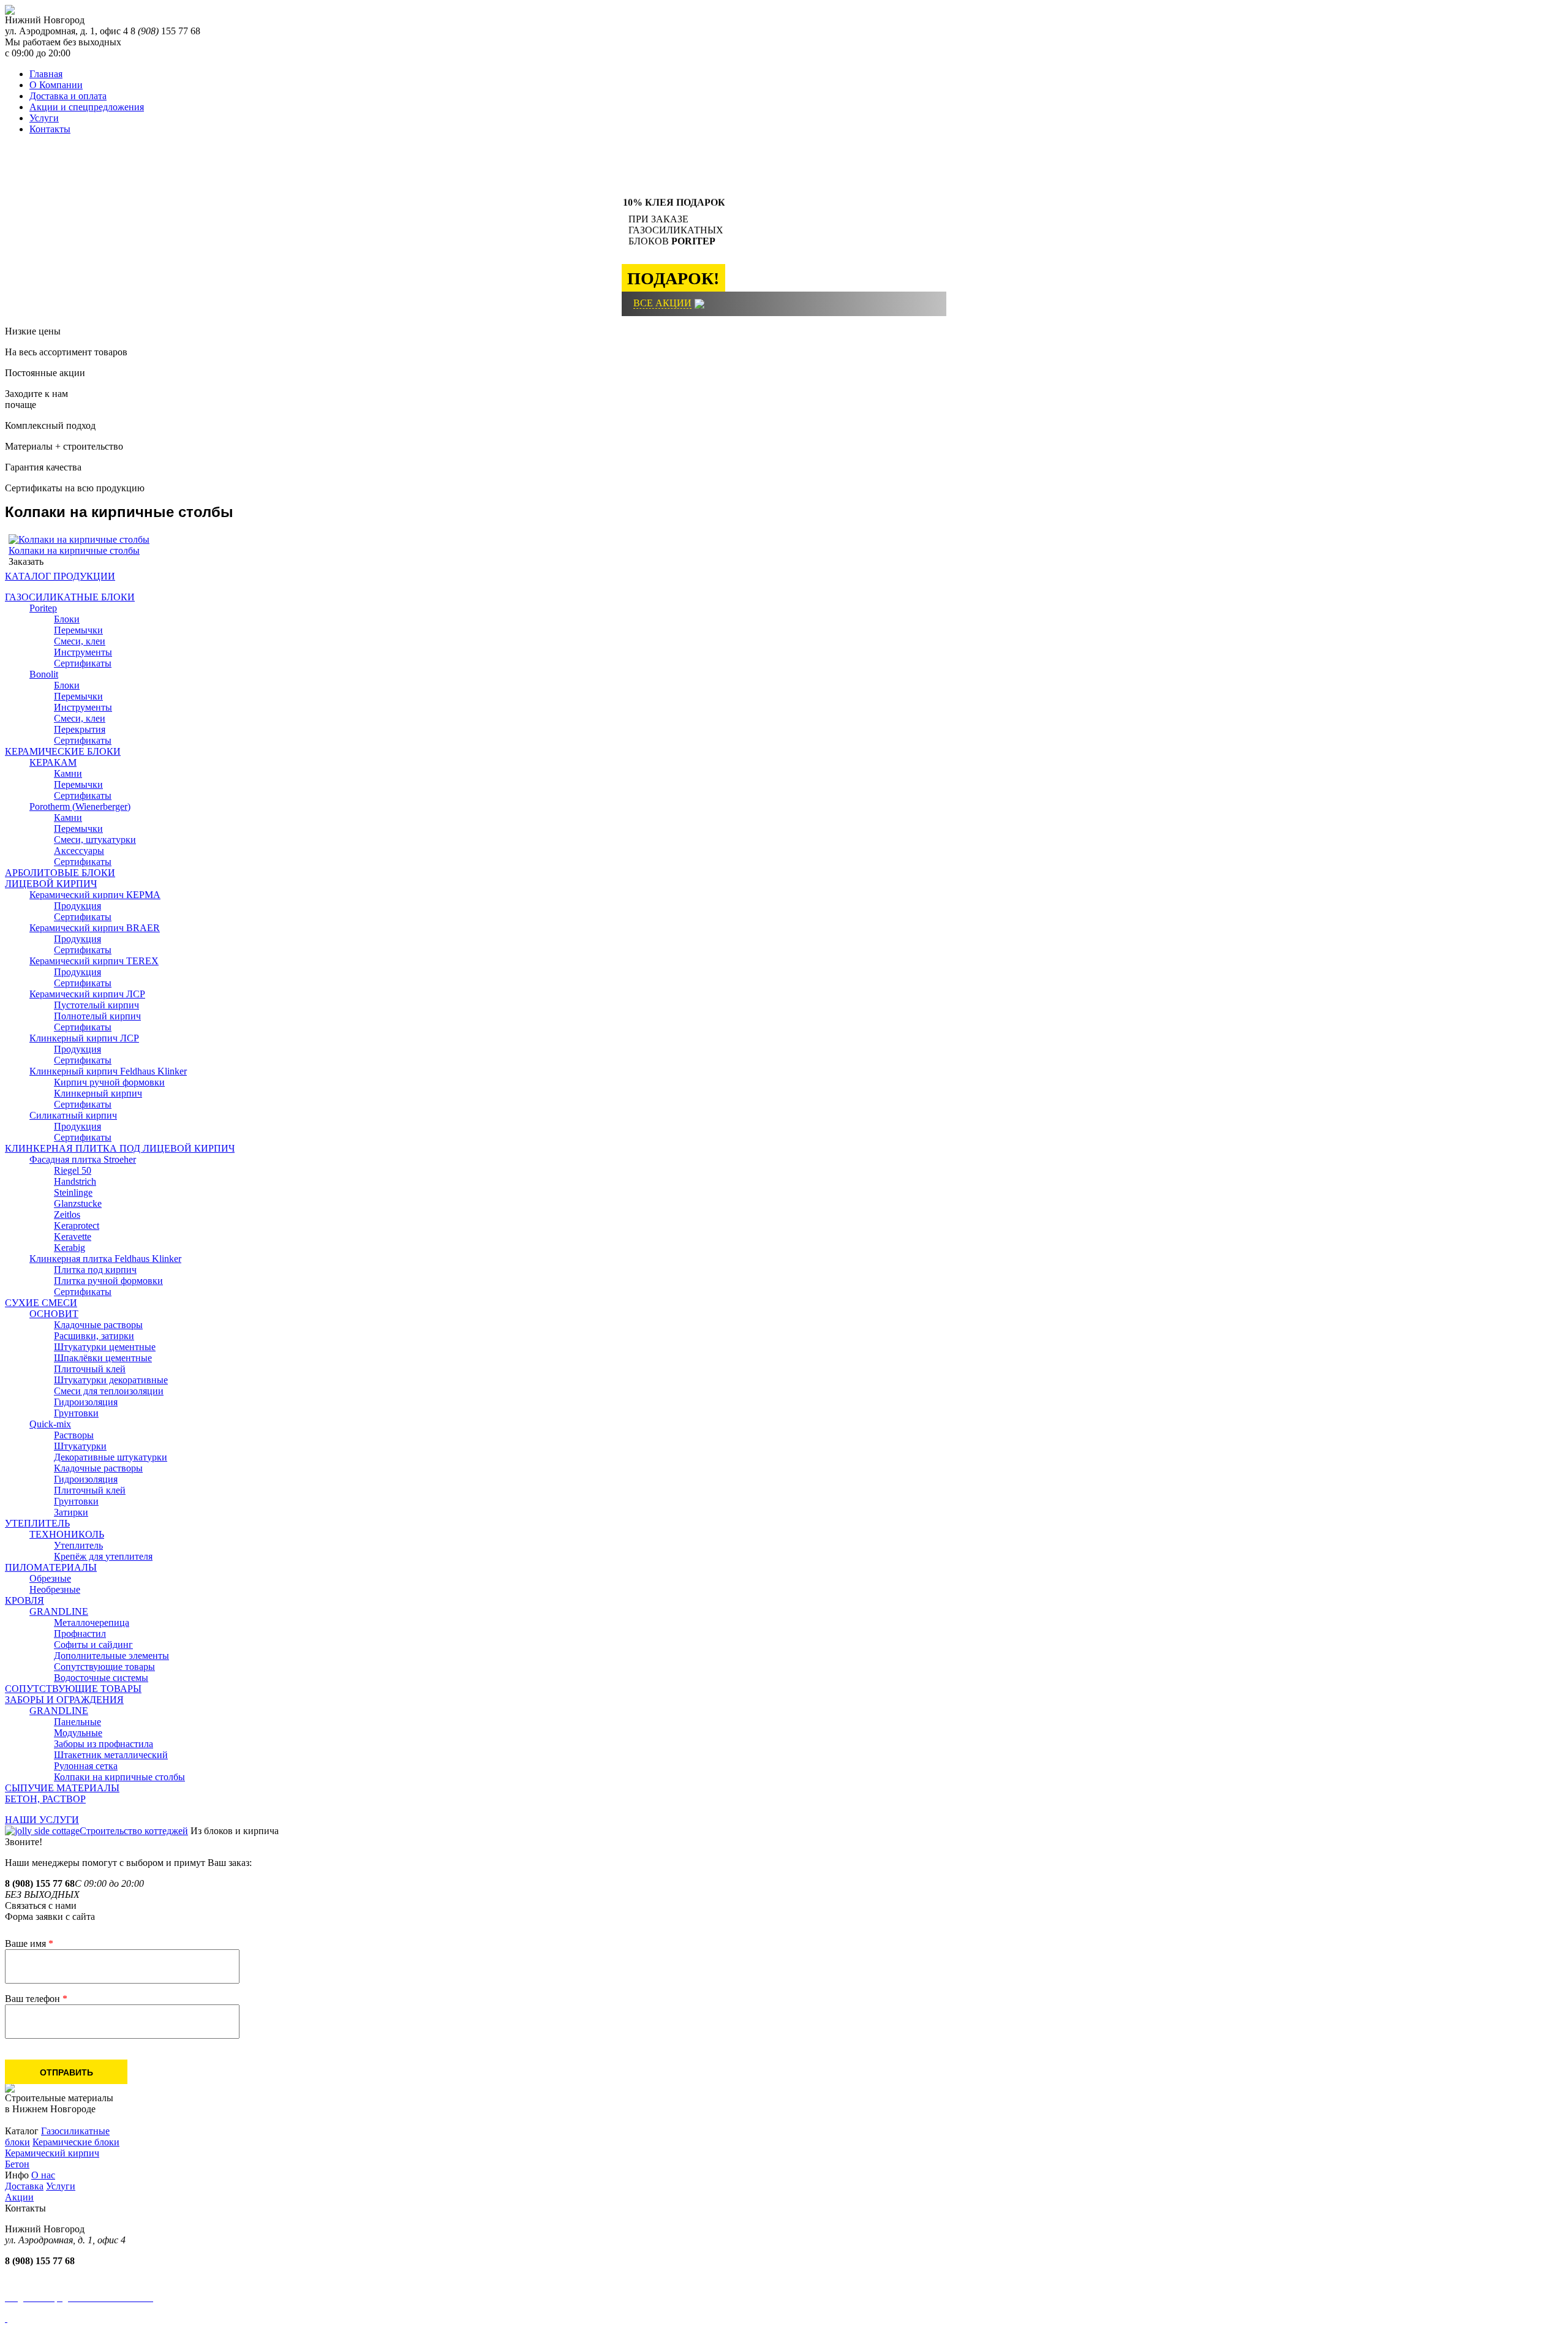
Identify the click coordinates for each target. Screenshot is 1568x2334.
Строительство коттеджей (134, 1831)
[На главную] (10, 11)
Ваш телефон (36, 1999)
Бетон (17, 2164)
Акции (19, 2197)
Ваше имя (29, 1943)
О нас (43, 2175)
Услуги (44, 118)
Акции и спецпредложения (87, 107)
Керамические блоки (76, 2142)
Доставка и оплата (68, 96)
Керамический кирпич (52, 2153)
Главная (46, 74)
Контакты (50, 129)
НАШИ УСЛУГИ (42, 1820)
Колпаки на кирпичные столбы (74, 550)
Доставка (24, 2186)
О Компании (56, 85)
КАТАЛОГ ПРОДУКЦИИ (60, 576)
